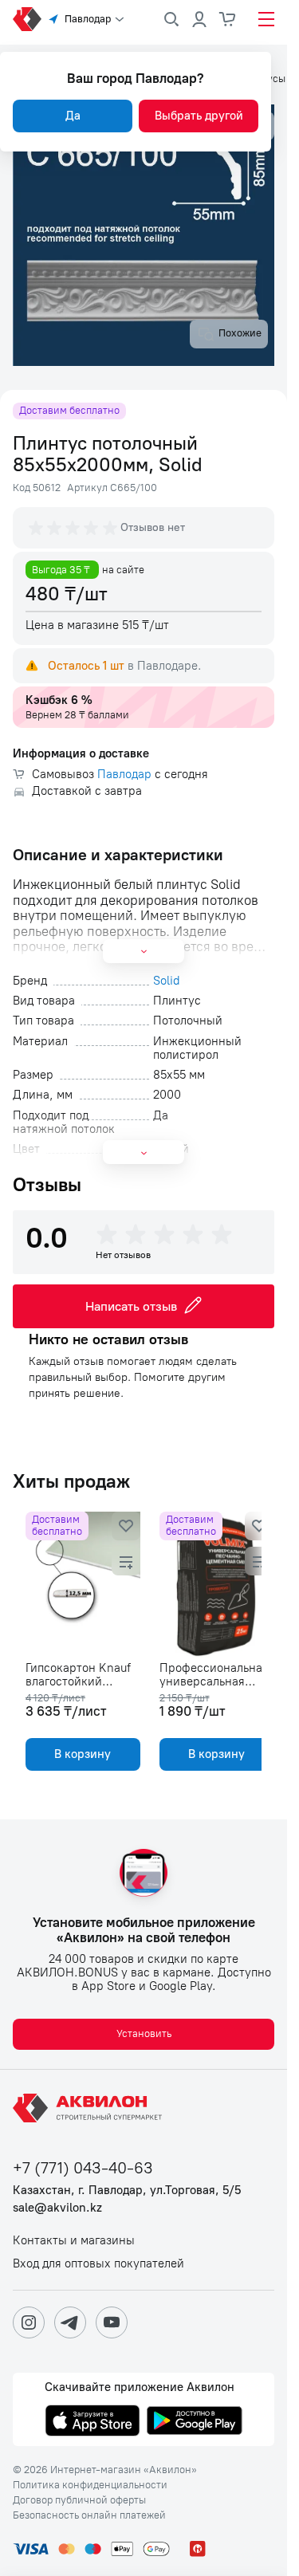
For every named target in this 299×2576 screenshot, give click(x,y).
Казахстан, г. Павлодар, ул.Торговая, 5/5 (127, 2191)
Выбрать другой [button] (199, 116)
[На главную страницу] (90, 2108)
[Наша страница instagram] (29, 2322)
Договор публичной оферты (79, 2500)
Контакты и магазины (74, 2241)
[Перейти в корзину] (228, 19)
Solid (167, 981)
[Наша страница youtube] (112, 2322)
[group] (74, 528)
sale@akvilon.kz (57, 2208)
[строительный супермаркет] (27, 19)
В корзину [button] (80, 1754)
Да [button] (73, 116)
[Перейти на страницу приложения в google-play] (195, 2422)
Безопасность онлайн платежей (89, 2515)
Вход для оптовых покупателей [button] (98, 2264)
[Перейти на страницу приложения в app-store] (92, 2422)
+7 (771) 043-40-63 (83, 2168)
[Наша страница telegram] (70, 2322)
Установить (144, 2033)
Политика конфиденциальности (90, 2485)
